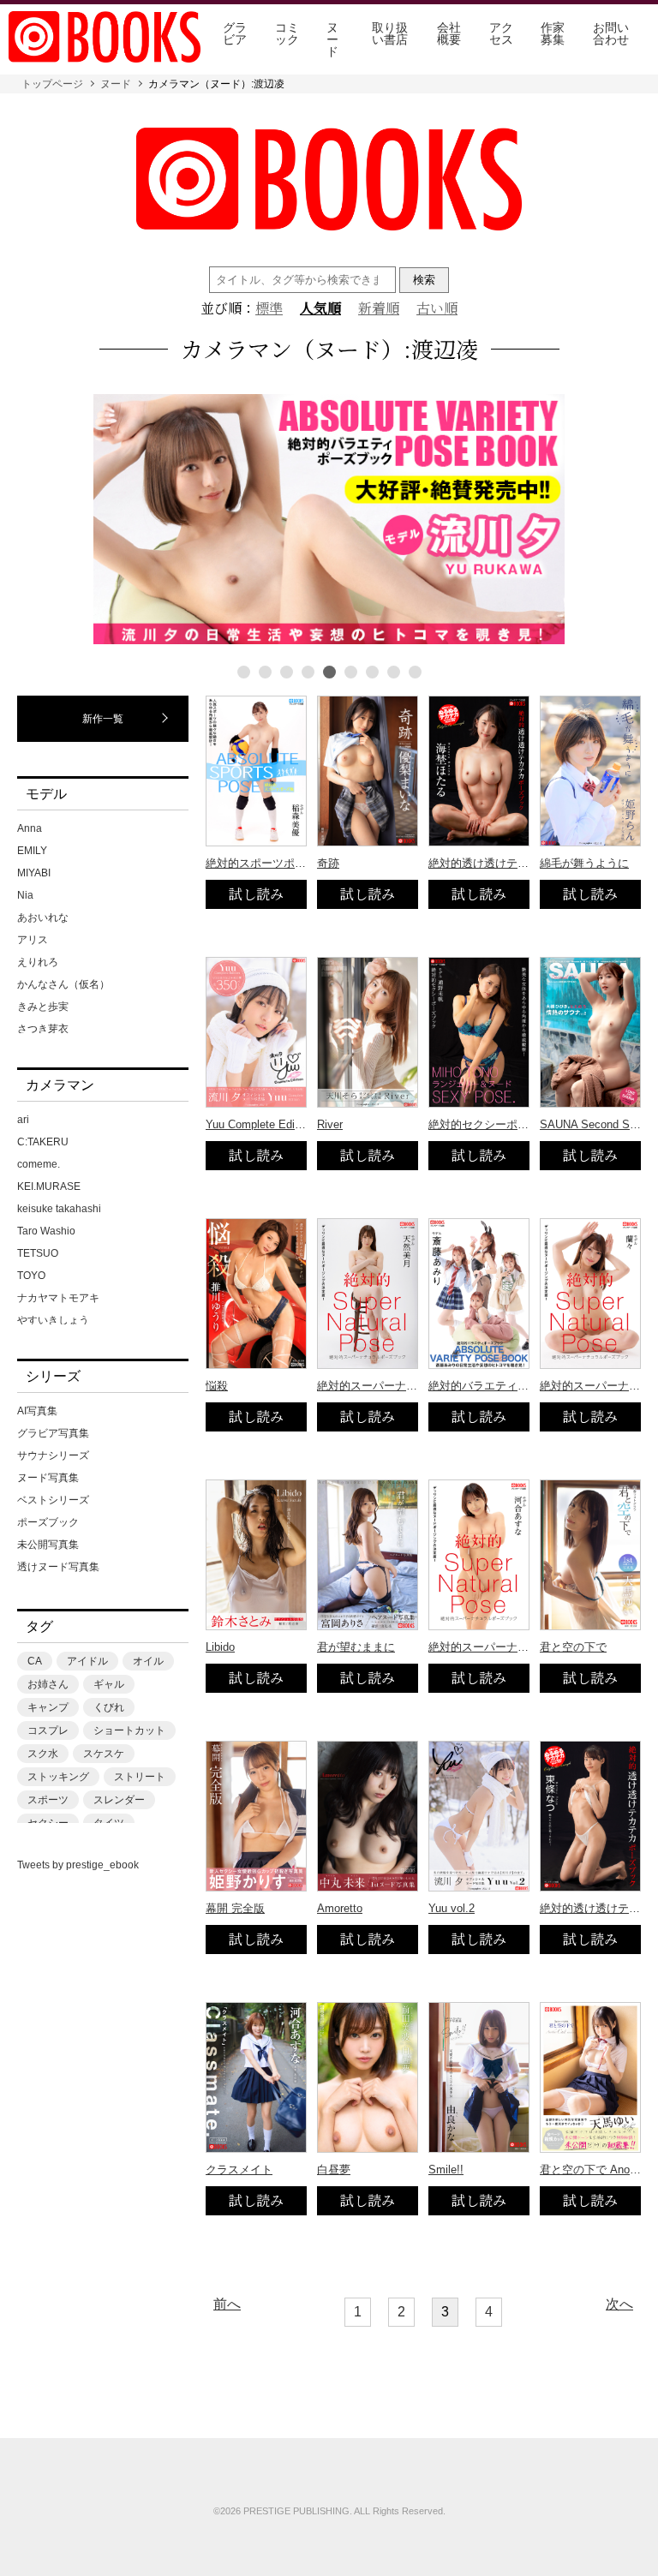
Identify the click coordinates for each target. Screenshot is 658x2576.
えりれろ (38, 962)
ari (23, 1120)
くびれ (109, 1707)
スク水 (43, 1754)
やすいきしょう (53, 1320)
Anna (30, 828)
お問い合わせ (611, 33)
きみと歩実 (43, 1007)
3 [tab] (287, 672)
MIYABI (34, 873)
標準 (269, 308)
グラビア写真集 (53, 1433)
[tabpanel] (329, 520)
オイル (148, 1661)
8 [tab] (394, 672)
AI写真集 (37, 1411)
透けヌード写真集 (58, 1567)
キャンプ (48, 1707)
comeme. (39, 1164)
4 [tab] (308, 672)
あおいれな (43, 917)
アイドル (87, 1661)
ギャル (109, 1684)
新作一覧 (103, 719)
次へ (619, 2304)
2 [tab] (265, 672)
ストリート (140, 1777)
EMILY (32, 851)
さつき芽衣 (43, 1029)
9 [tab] (415, 672)
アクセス (501, 33)
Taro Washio (46, 1231)
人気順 (320, 308)
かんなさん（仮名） (63, 984)
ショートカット (129, 1730)
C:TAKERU (43, 1142)
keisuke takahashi (59, 1209)
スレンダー (119, 1800)
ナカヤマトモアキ (58, 1298)
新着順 (379, 308)
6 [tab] (351, 672)
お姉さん (48, 1684)
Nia (25, 895)
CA (35, 1661)
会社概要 (449, 33)
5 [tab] (329, 672)
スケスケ (104, 1754)
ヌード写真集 (48, 1478)
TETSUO (38, 1253)
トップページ (52, 84)
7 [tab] (372, 672)
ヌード (332, 39)
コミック (287, 33)
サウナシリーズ (53, 1455)
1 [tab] (244, 672)
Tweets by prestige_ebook (78, 1865)
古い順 (437, 308)
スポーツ (48, 1800)
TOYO (31, 1276)
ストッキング (58, 1777)
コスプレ (48, 1730)
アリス (33, 940)
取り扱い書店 (390, 33)
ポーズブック (48, 1522)
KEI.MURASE (49, 1186)
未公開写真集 (48, 1545)
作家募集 (553, 33)
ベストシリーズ (53, 1500)
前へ (227, 2304)
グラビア (235, 33)
